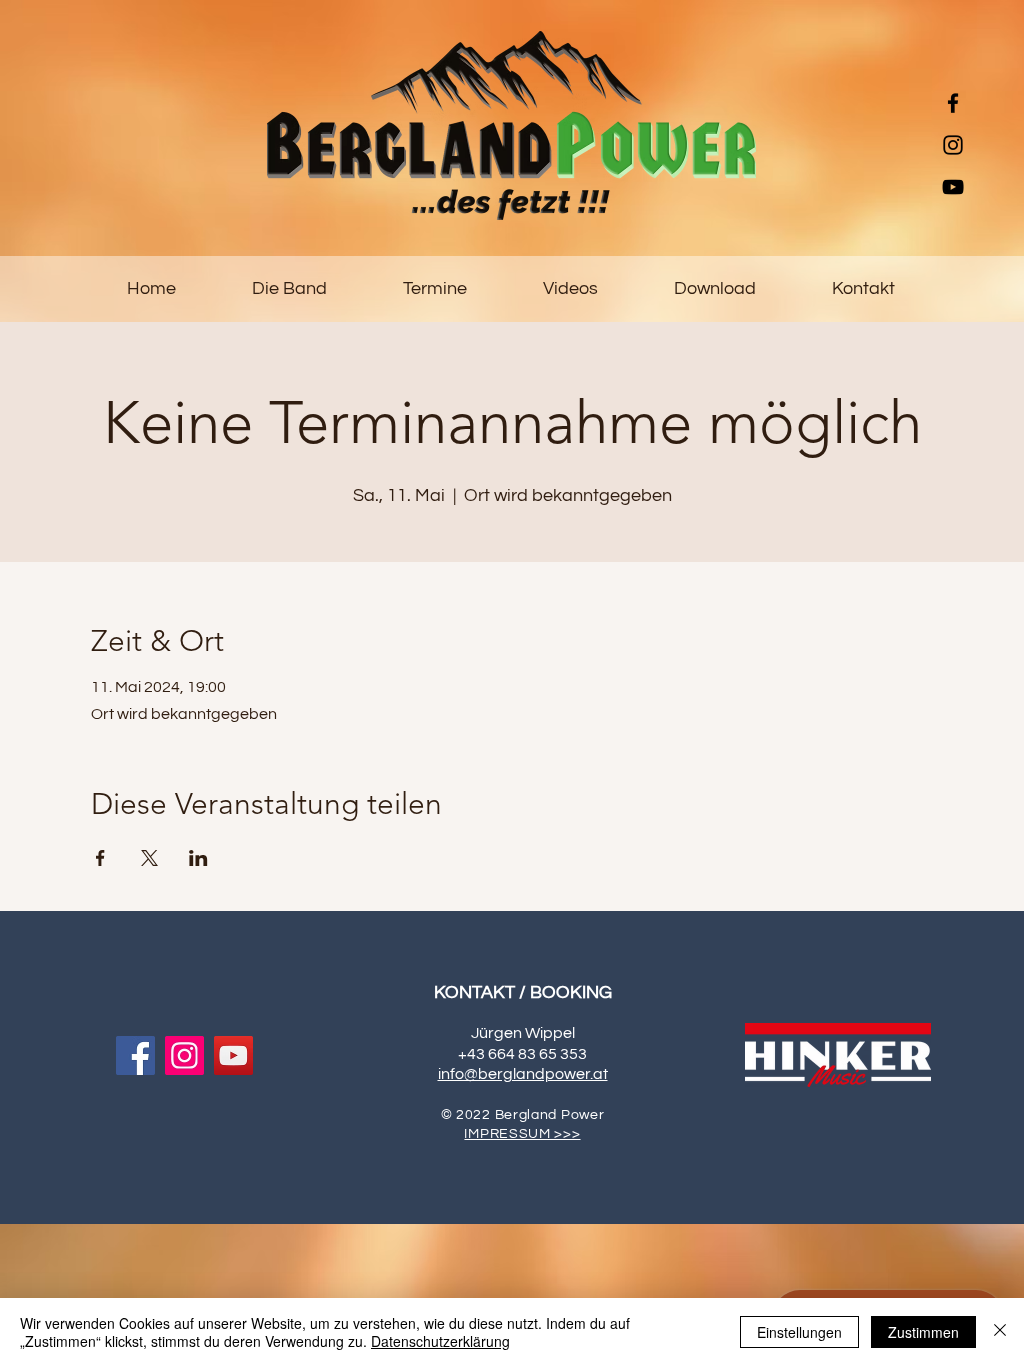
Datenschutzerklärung (440, 1341)
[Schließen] (1000, 1332)
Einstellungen (799, 1332)
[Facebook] (953, 103)
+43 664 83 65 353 (522, 1054)
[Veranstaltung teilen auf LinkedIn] (198, 858)
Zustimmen (923, 1332)
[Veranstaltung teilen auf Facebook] (100, 858)
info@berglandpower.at (523, 1074)
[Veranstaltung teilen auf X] (149, 858)
